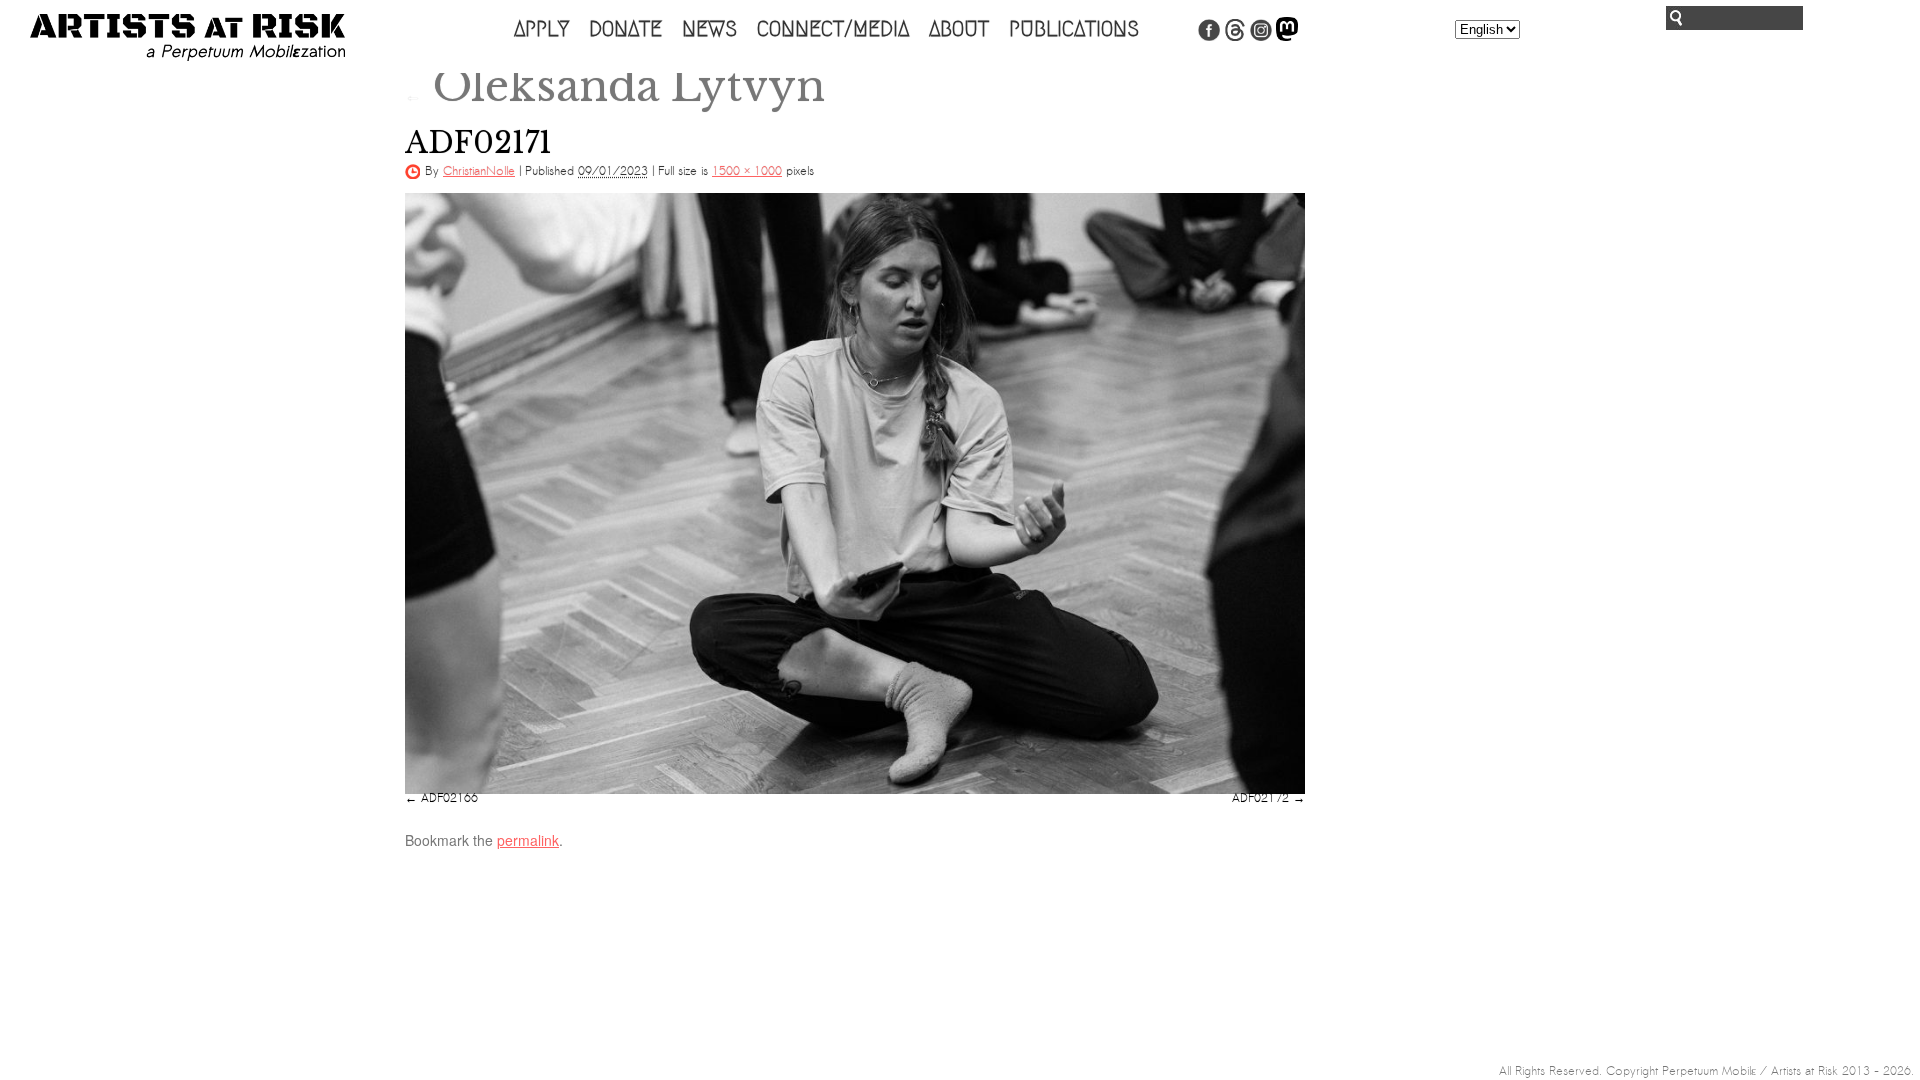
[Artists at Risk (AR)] (187, 37)
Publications (1074, 29)
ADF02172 (1260, 798)
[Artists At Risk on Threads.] (1235, 37)
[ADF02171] (855, 493)
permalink (528, 840)
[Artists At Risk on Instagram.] (1261, 37)
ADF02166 (449, 798)
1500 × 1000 (747, 171)
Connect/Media (833, 29)
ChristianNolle (479, 171)
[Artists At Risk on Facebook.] (1209, 37)
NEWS (709, 29)
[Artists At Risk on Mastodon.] (1287, 37)
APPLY (541, 29)
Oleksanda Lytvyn (615, 86)
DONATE (625, 29)
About (959, 29)
